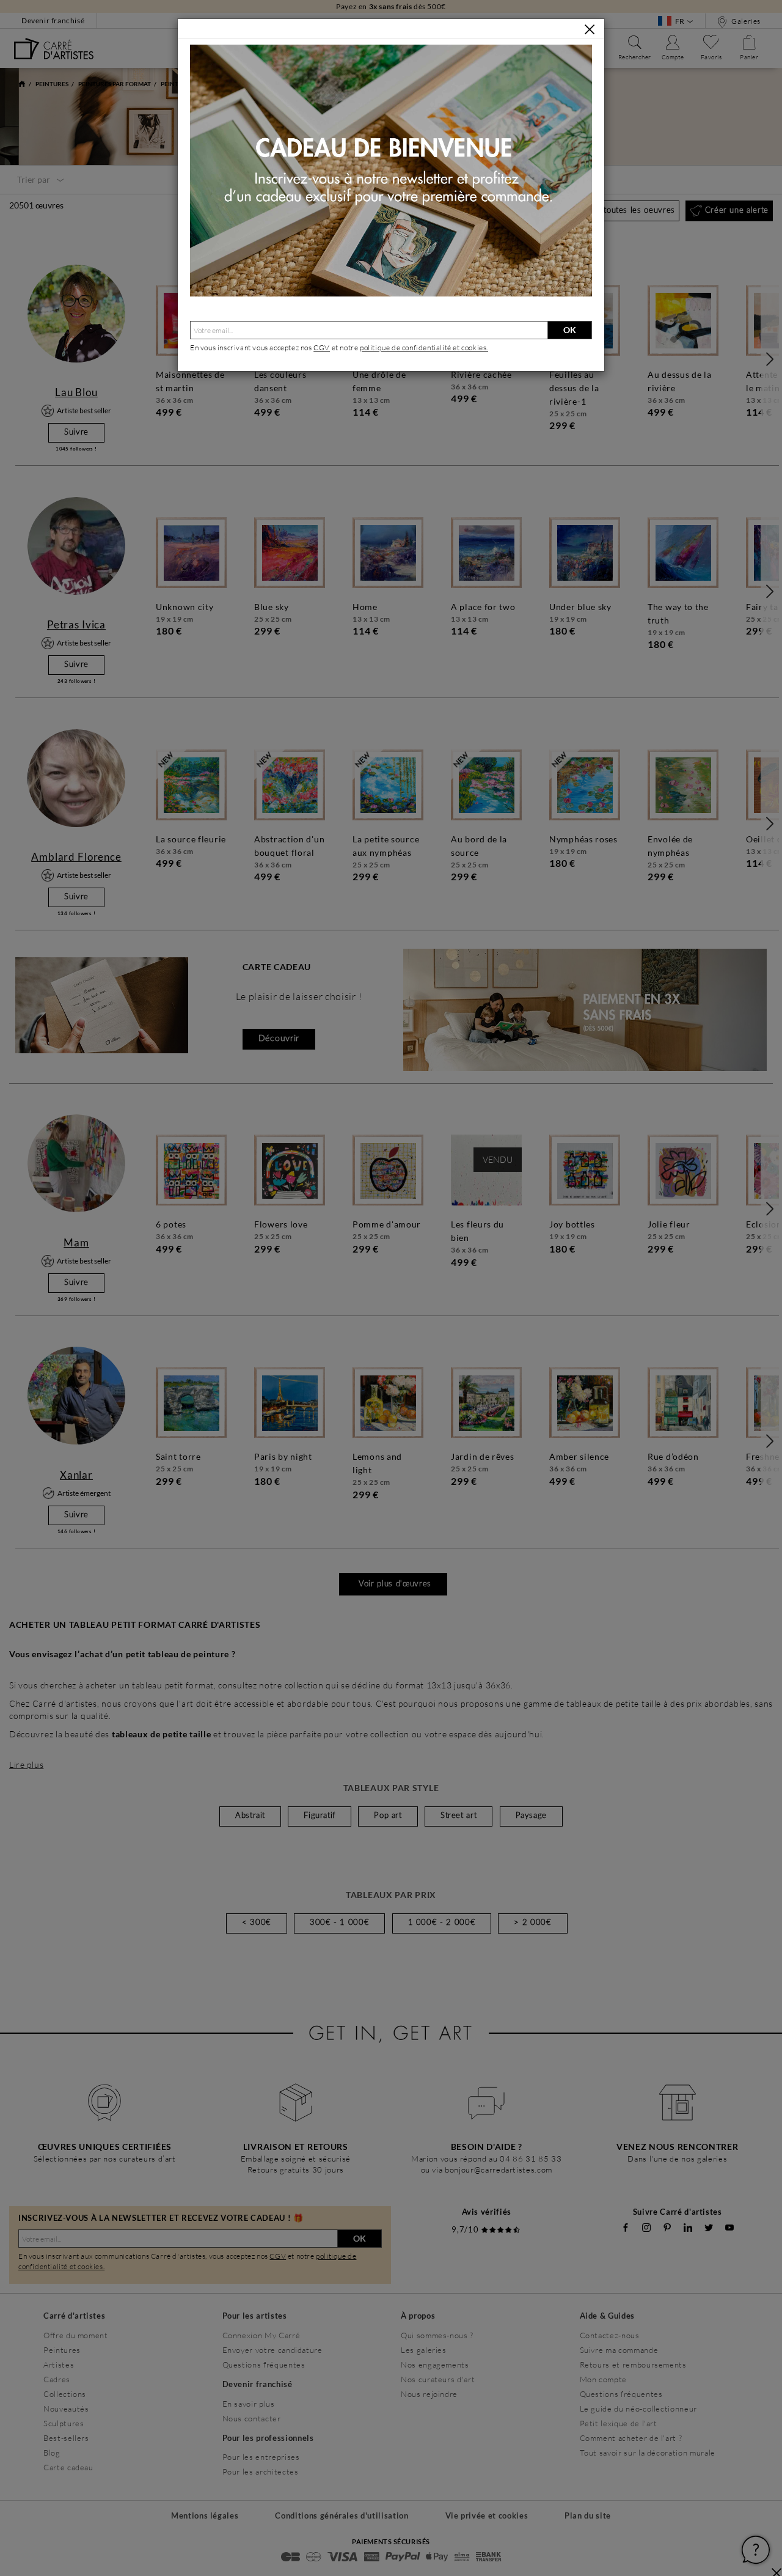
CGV (322, 348)
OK (570, 330)
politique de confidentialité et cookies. (424, 348)
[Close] (590, 29)
